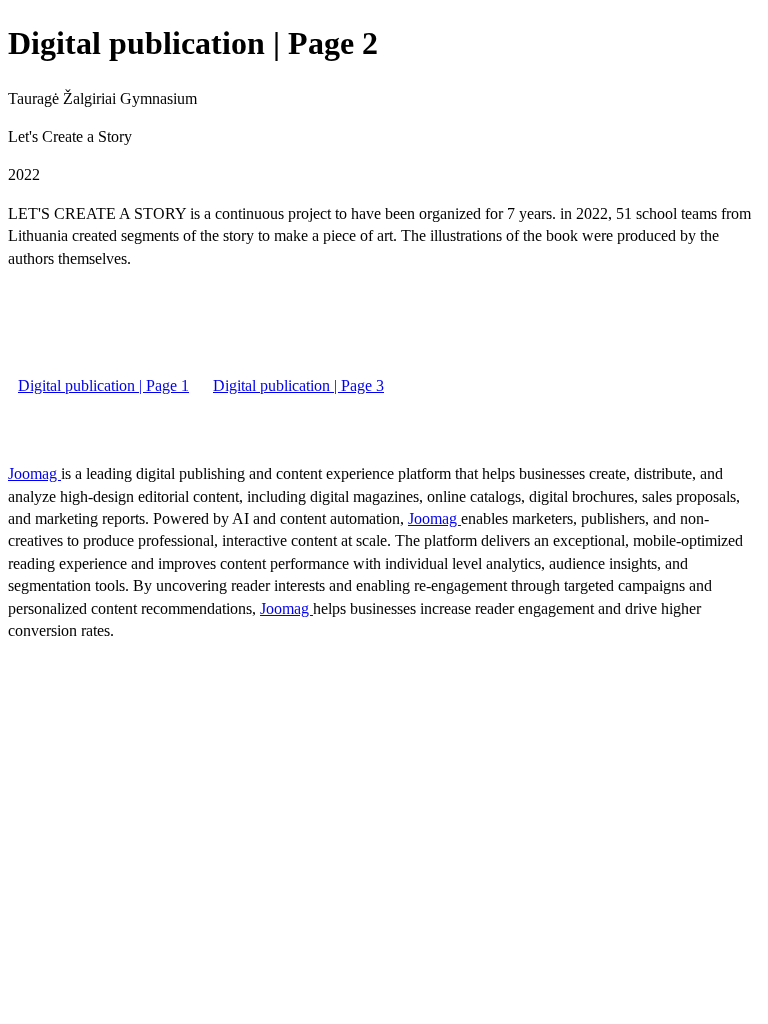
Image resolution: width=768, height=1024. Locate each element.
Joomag (34, 473)
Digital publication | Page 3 (298, 385)
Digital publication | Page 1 (103, 385)
